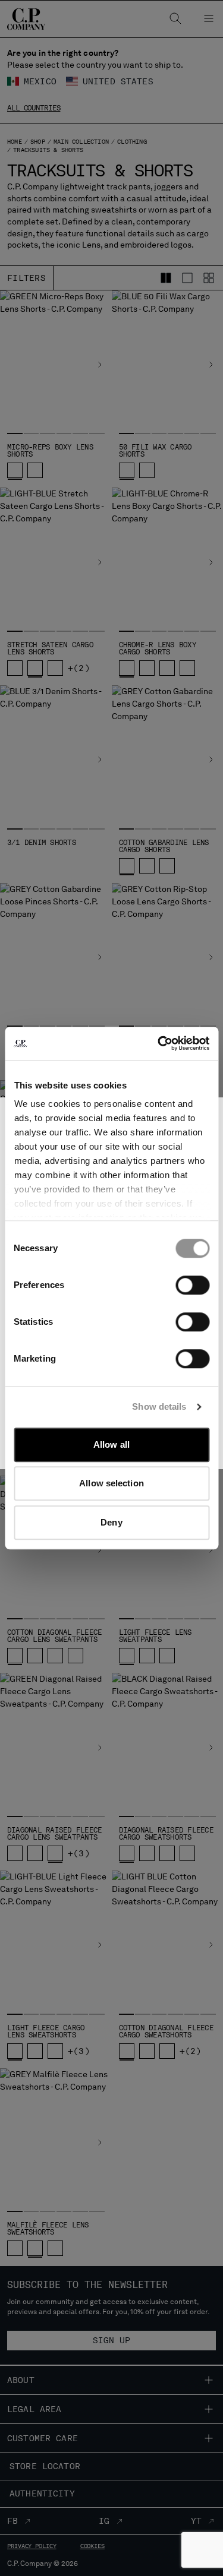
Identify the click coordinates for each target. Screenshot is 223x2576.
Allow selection (111, 1483)
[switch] (192, 1285)
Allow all (111, 1444)
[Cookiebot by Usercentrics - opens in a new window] (159, 1043)
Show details (159, 1406)
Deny (111, 1522)
